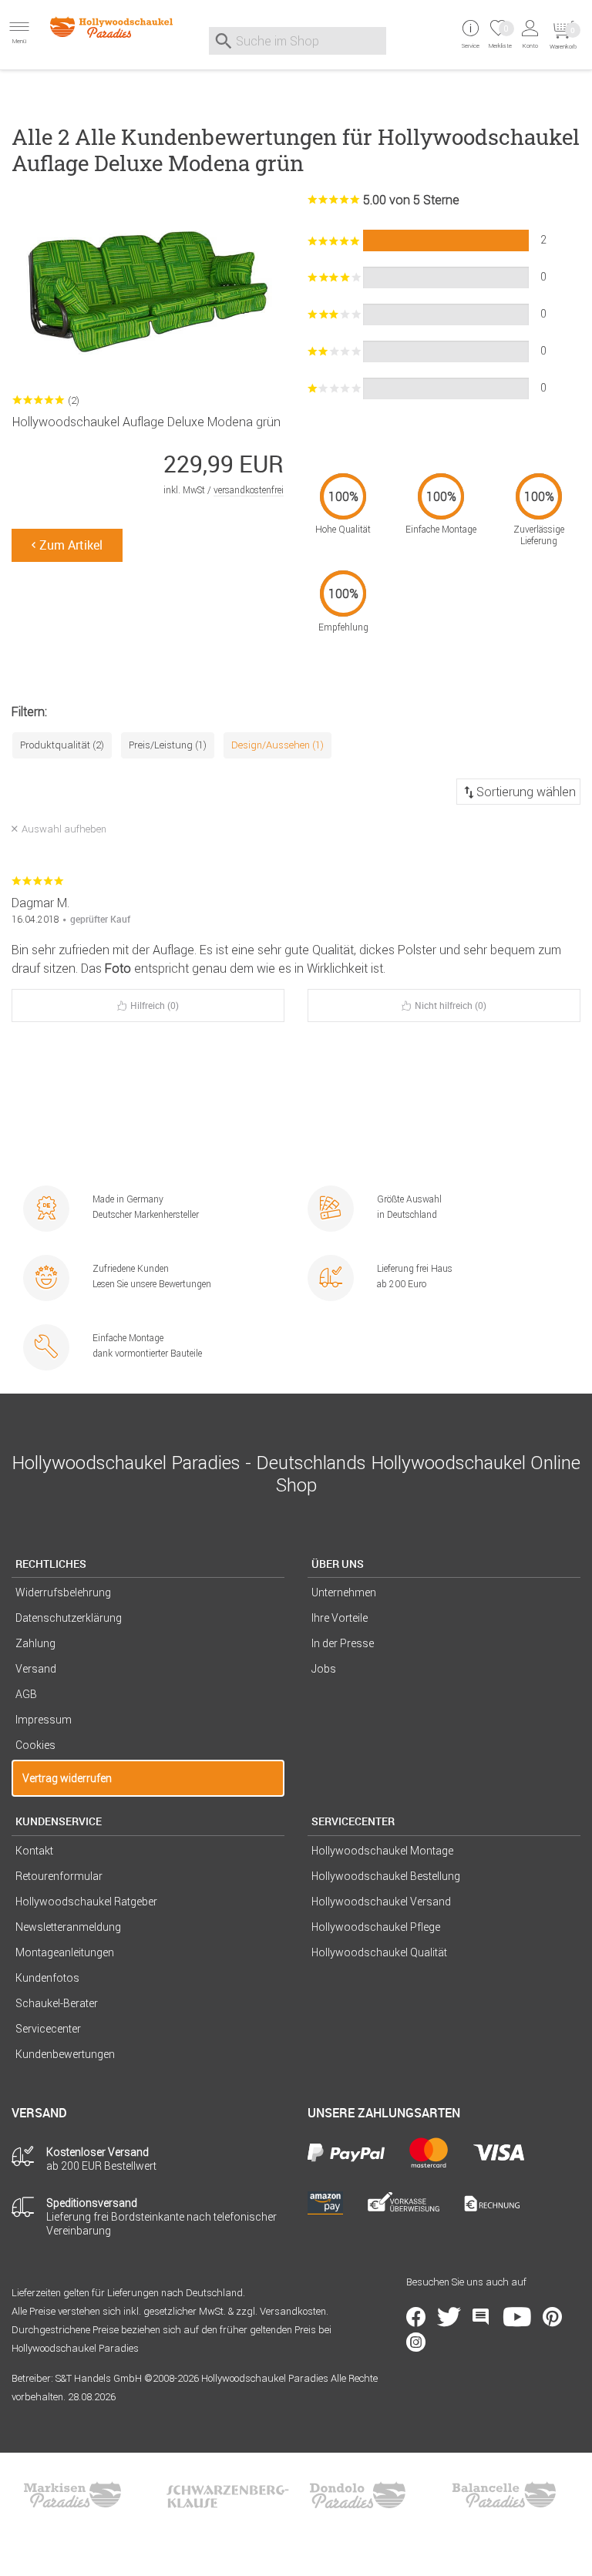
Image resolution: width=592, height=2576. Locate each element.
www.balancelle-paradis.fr (504, 2495)
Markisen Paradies (73, 2495)
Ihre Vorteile (340, 1618)
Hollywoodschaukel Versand (381, 1902)
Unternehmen (344, 1592)
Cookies (35, 1745)
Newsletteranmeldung (68, 1927)
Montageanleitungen (65, 1952)
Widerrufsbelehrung (63, 1592)
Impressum (44, 1720)
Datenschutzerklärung (69, 1618)
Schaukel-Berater (57, 2003)
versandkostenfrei (249, 490)
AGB (26, 1694)
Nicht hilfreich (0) (451, 1005)
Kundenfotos (47, 1978)
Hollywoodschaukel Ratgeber (86, 1902)
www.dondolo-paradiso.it (358, 2495)
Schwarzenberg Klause (227, 2495)
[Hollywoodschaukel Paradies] (99, 27)
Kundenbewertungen (65, 2054)
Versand (36, 1669)
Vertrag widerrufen (67, 1778)
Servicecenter (48, 2029)
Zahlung (35, 1643)
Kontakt (34, 1851)
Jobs (324, 1669)
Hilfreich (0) (155, 1005)
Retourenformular (59, 1876)
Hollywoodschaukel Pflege (376, 1927)
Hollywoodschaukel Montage (382, 1851)
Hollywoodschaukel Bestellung (386, 1876)
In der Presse (343, 1643)
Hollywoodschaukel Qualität (379, 1952)
